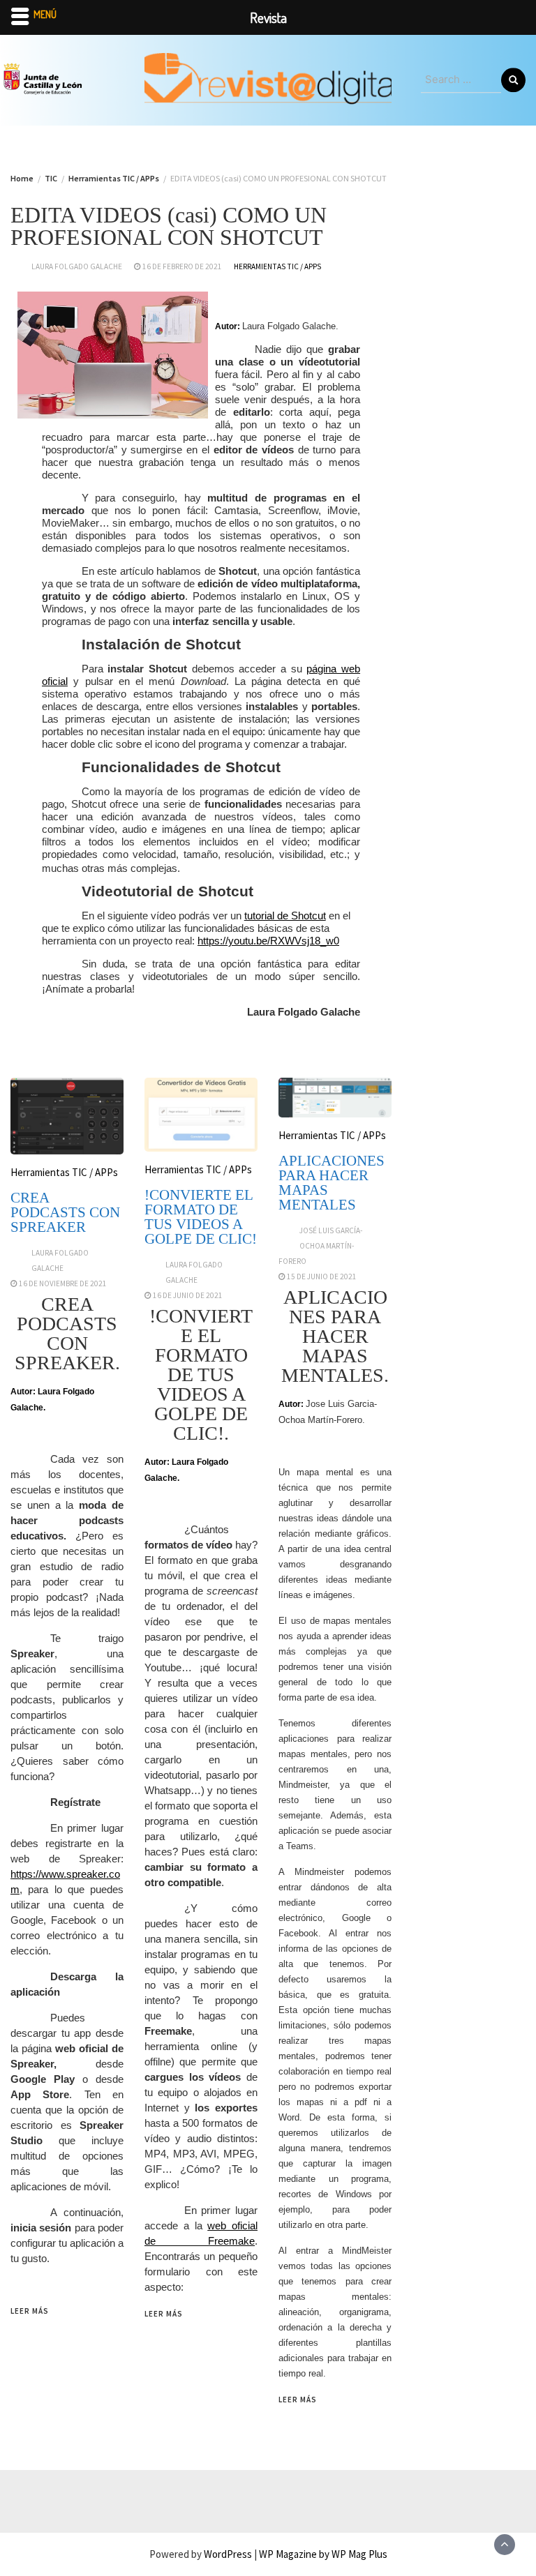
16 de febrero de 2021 (182, 266)
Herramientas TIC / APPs (277, 266)
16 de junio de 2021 (188, 1295)
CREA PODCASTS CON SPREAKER (65, 1212)
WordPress (228, 2554)
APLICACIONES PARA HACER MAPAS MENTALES (332, 1183)
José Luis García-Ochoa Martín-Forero (321, 1246)
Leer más (30, 2311)
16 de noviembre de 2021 (63, 1283)
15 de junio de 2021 (322, 1276)
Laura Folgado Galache (77, 266)
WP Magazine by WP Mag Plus (323, 2554)
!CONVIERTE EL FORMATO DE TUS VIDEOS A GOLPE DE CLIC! (201, 1217)
